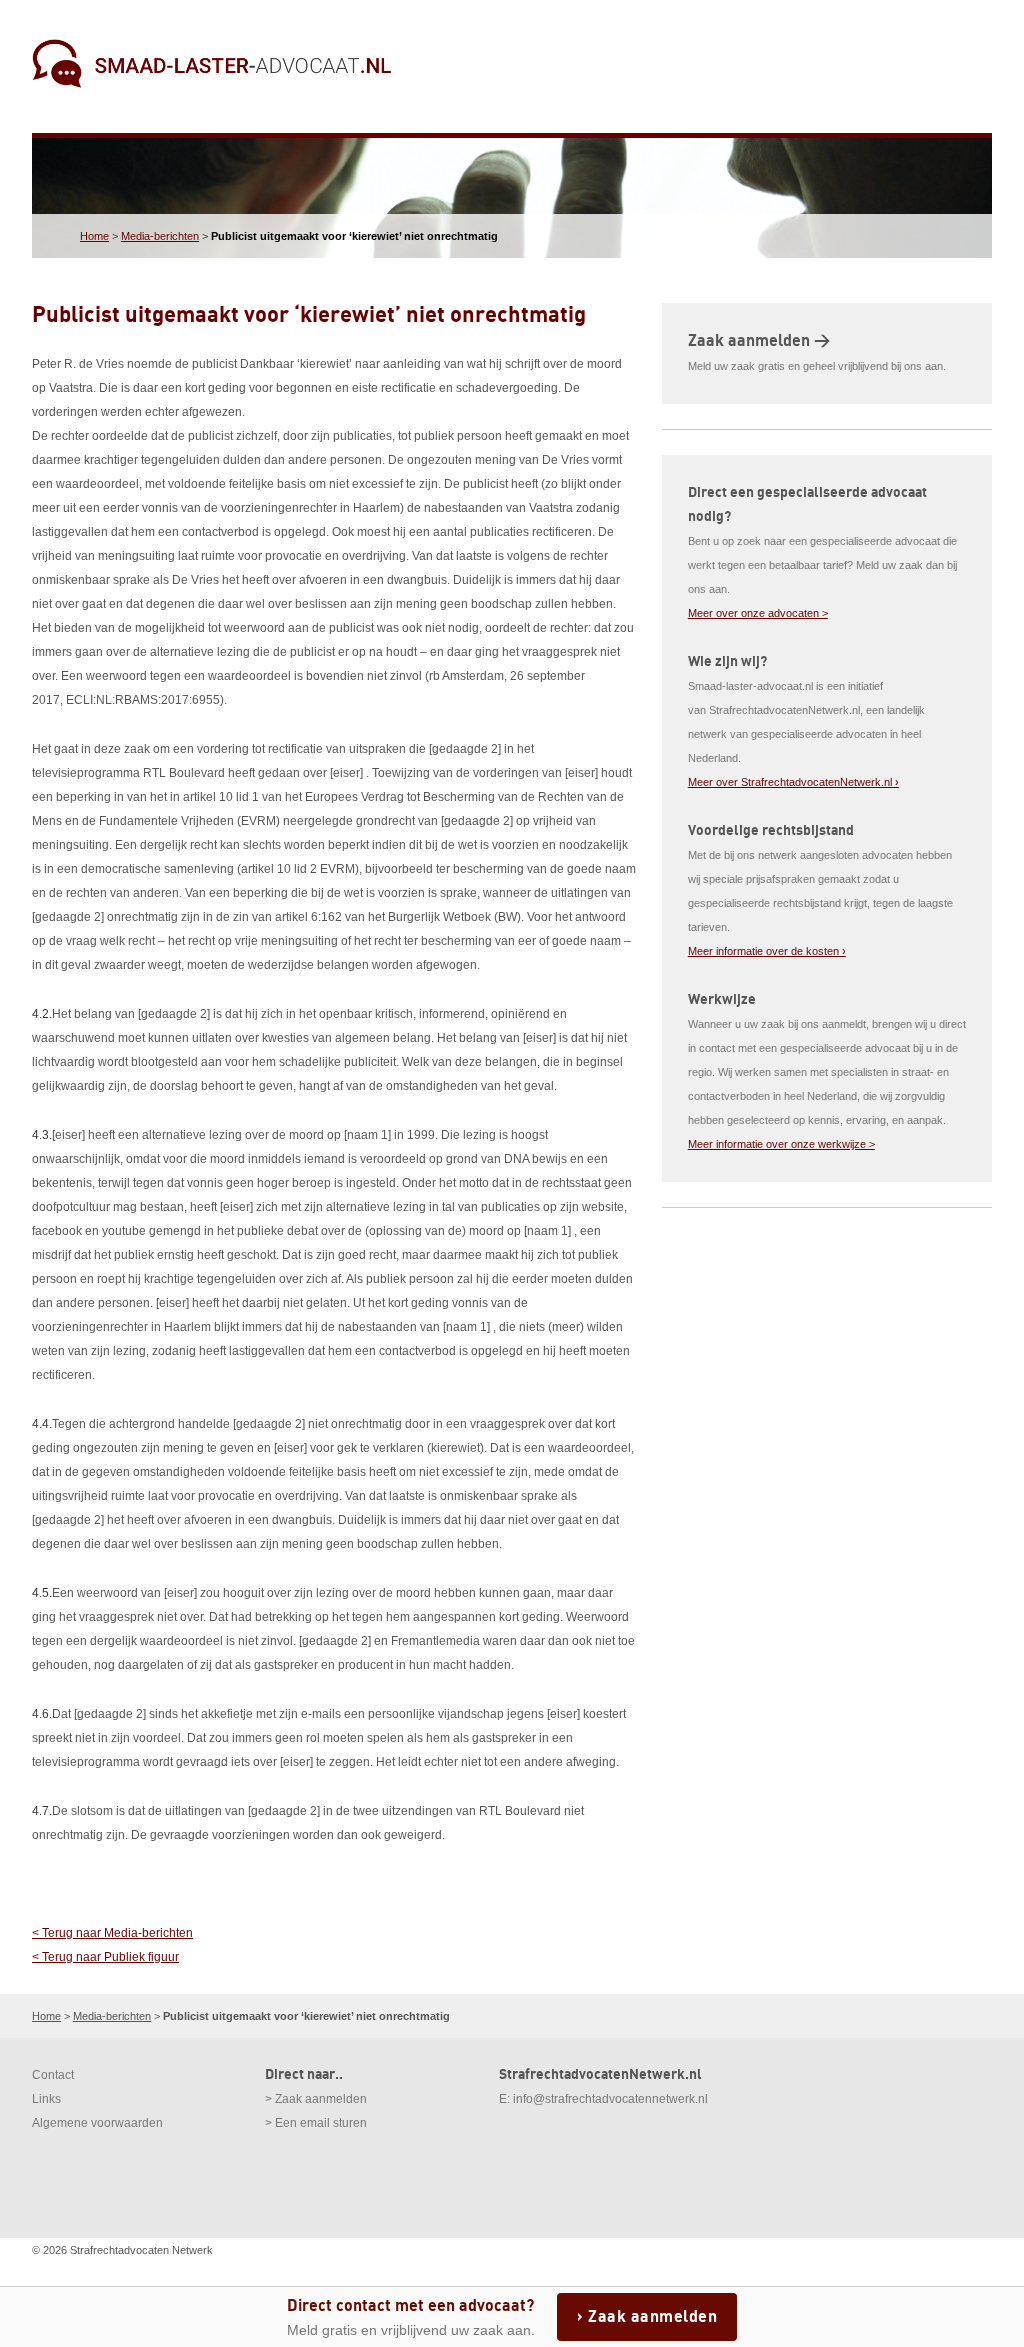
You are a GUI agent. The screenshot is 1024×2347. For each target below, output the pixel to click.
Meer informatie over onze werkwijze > (781, 1144)
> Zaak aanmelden (316, 2099)
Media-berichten (160, 236)
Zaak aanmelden (652, 2317)
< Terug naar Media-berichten (112, 1933)
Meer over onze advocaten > (758, 613)
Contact (53, 2075)
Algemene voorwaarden (97, 2123)
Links (46, 2099)
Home (94, 236)
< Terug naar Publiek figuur (105, 1957)
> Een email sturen (316, 2123)
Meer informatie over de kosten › (767, 951)
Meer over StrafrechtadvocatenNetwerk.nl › (793, 782)
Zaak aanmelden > (759, 341)
